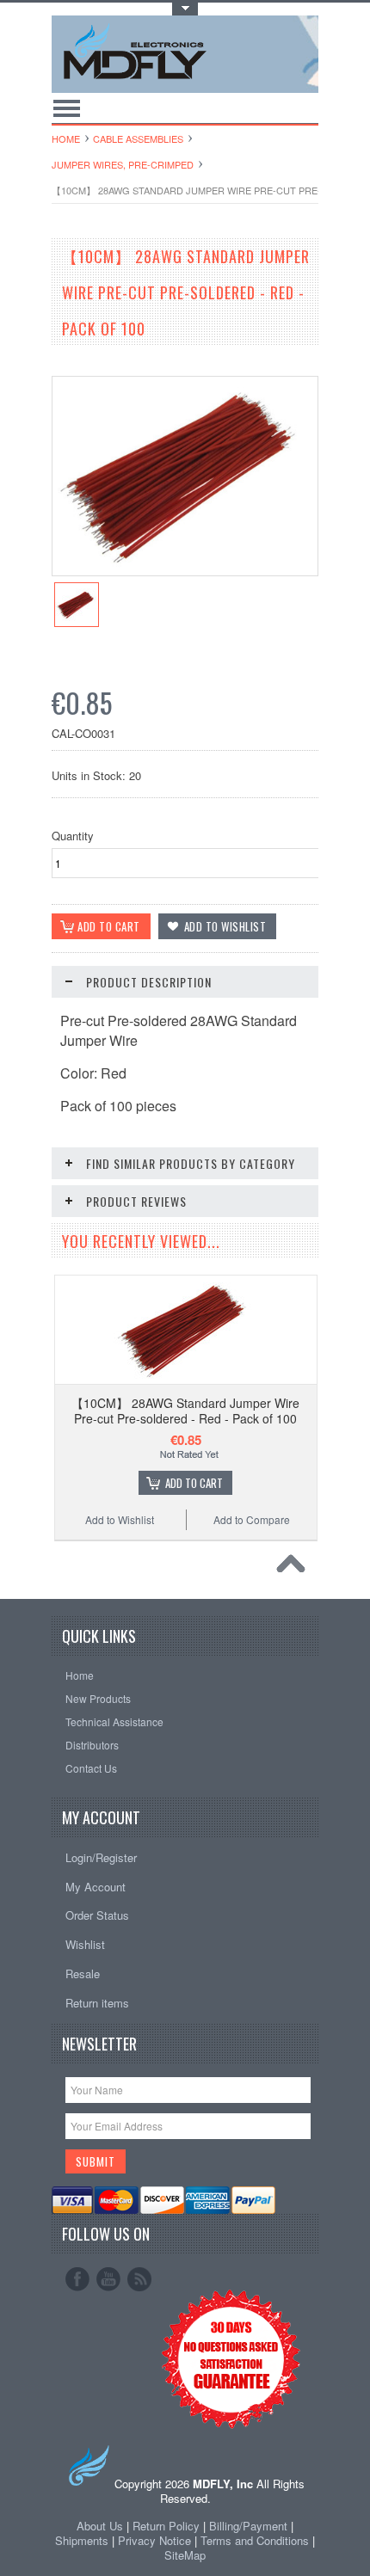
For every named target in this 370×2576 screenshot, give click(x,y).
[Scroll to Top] (295, 1568)
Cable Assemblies (138, 138)
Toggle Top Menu (185, 9)
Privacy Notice (154, 2540)
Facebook (77, 2279)
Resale (83, 1973)
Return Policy (166, 2526)
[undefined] (185, 571)
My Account (96, 1887)
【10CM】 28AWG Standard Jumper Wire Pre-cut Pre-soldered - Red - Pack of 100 (185, 1411)
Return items (97, 2003)
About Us (100, 2526)
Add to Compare (252, 1519)
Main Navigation (67, 108)
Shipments (82, 2540)
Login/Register (101, 1857)
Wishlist (85, 1944)
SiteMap (185, 2555)
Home (66, 138)
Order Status (97, 1915)
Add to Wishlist (120, 1519)
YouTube (108, 2279)
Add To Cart (194, 1483)
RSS (139, 2279)
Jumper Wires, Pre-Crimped (123, 164)
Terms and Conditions (256, 2540)
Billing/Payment (248, 2526)
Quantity (73, 836)
